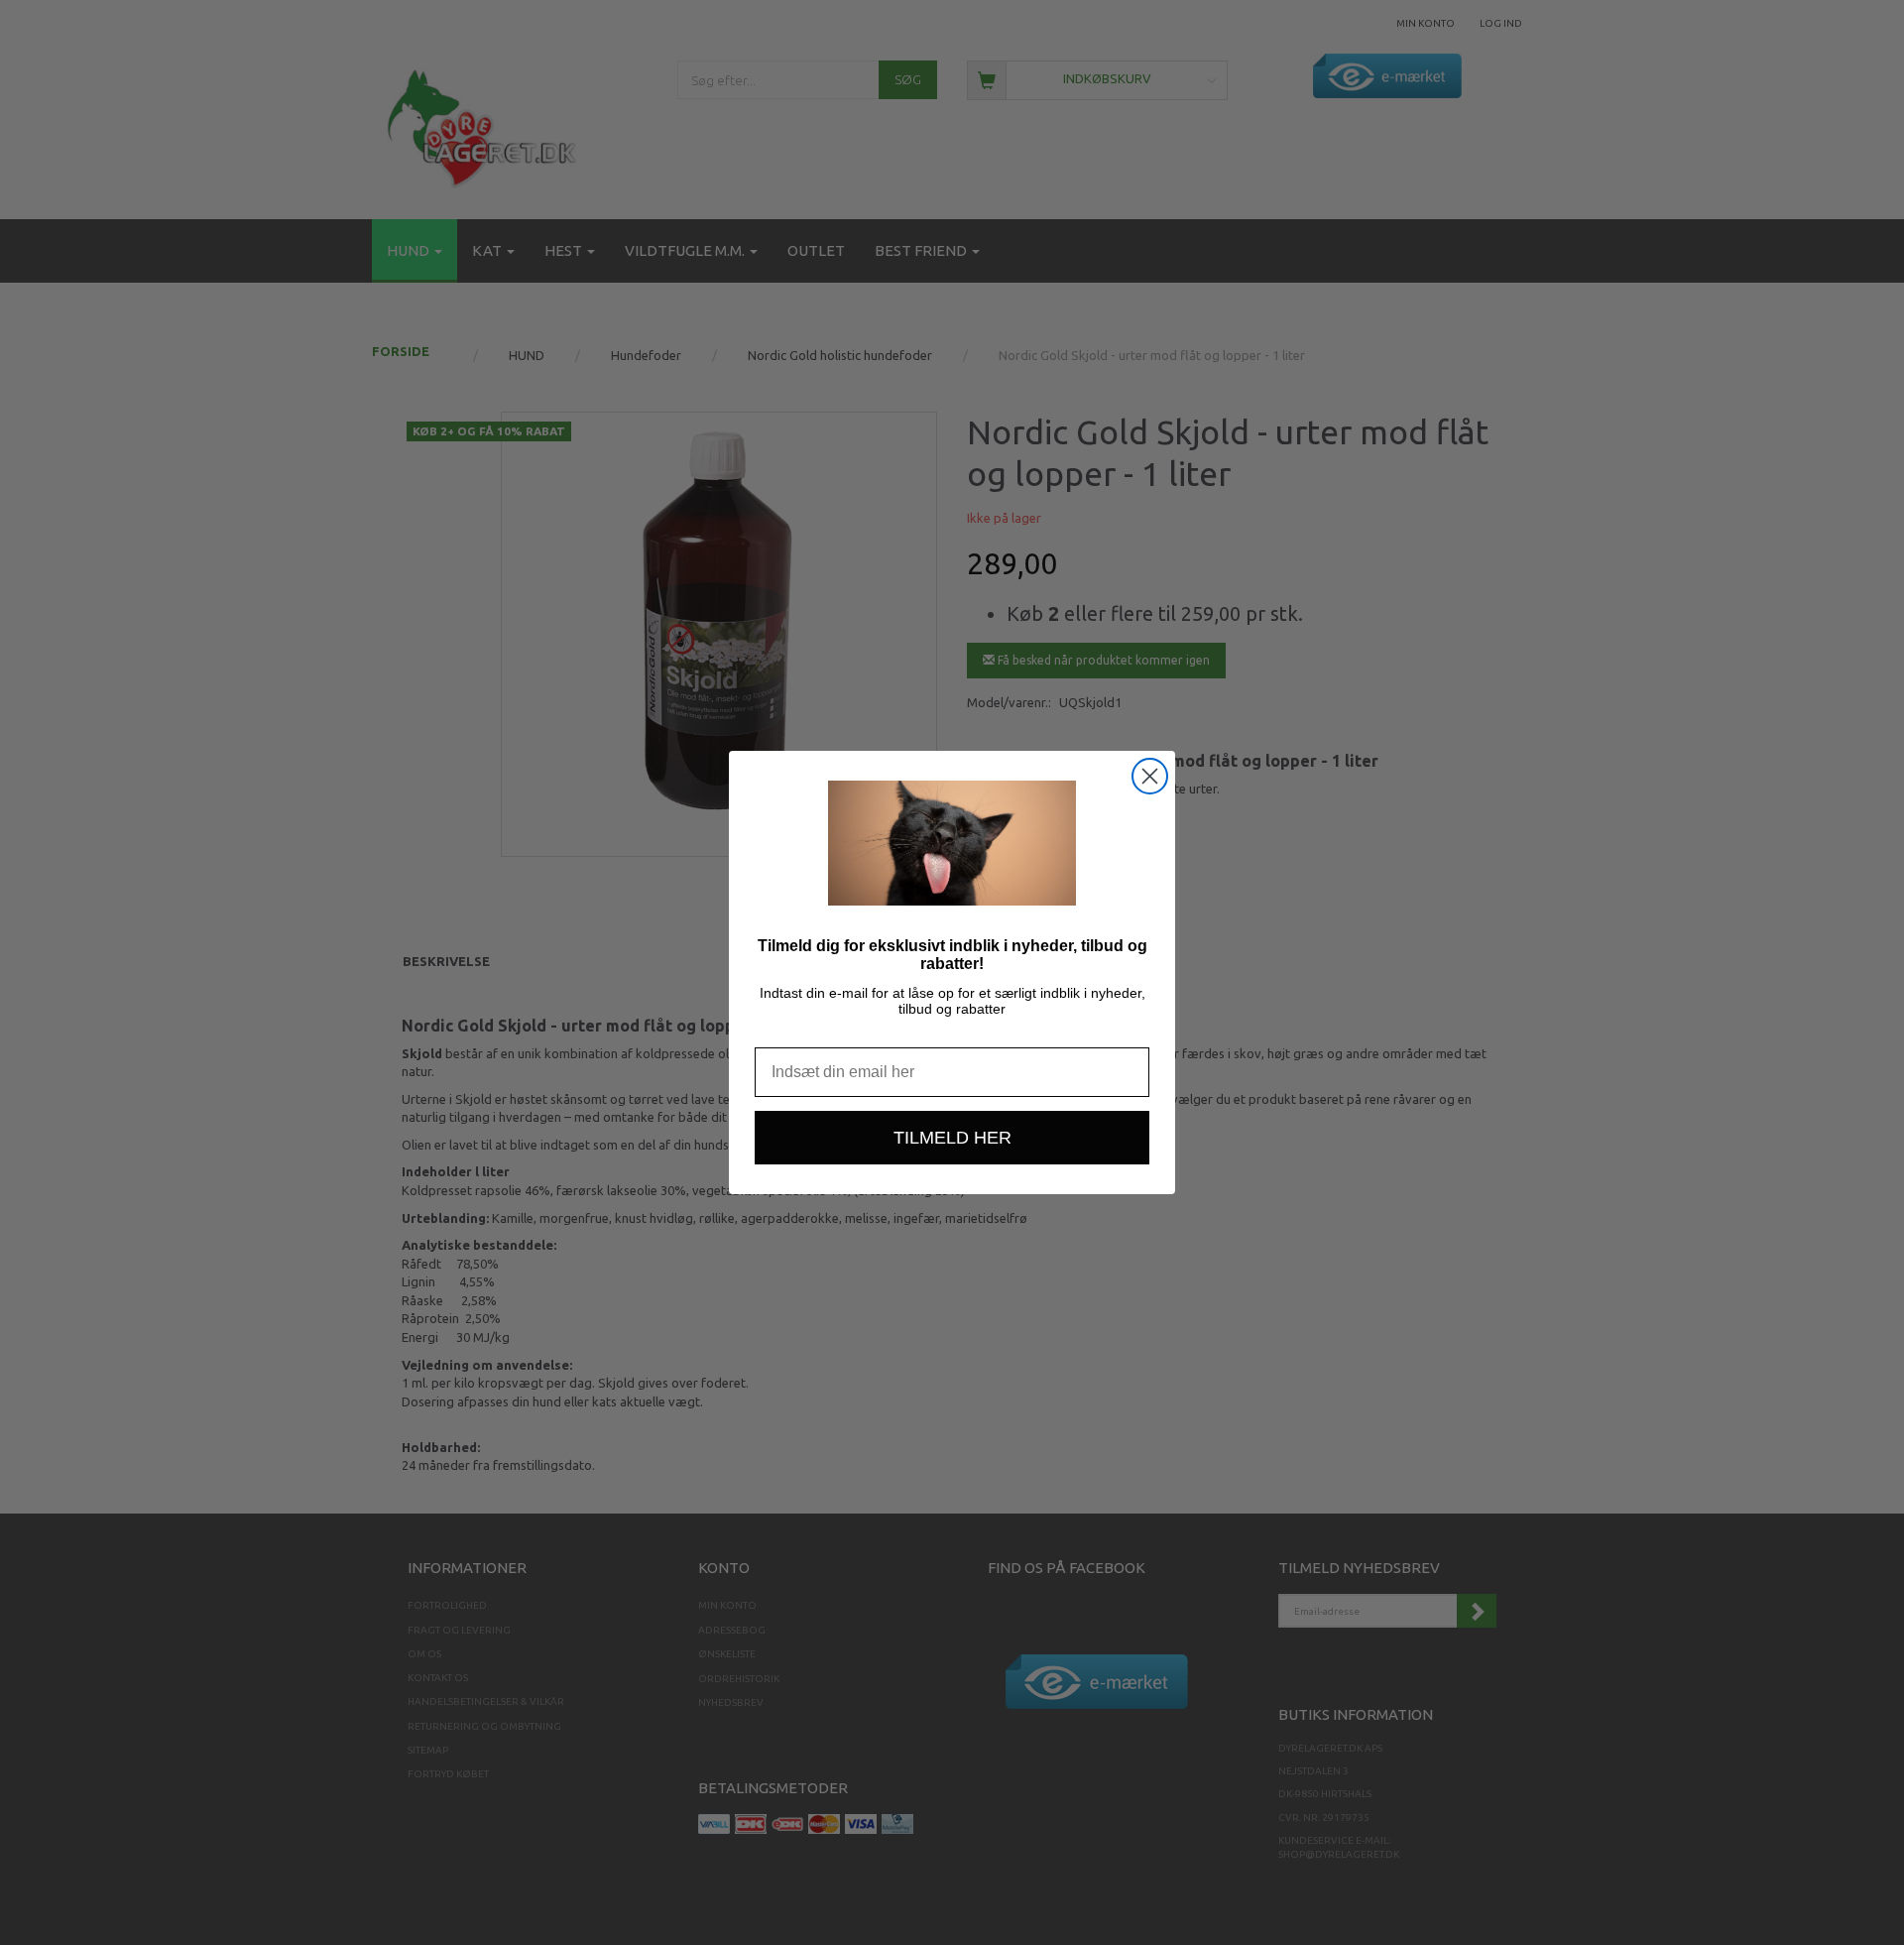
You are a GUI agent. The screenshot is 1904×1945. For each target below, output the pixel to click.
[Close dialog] (1150, 776)
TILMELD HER (952, 1138)
